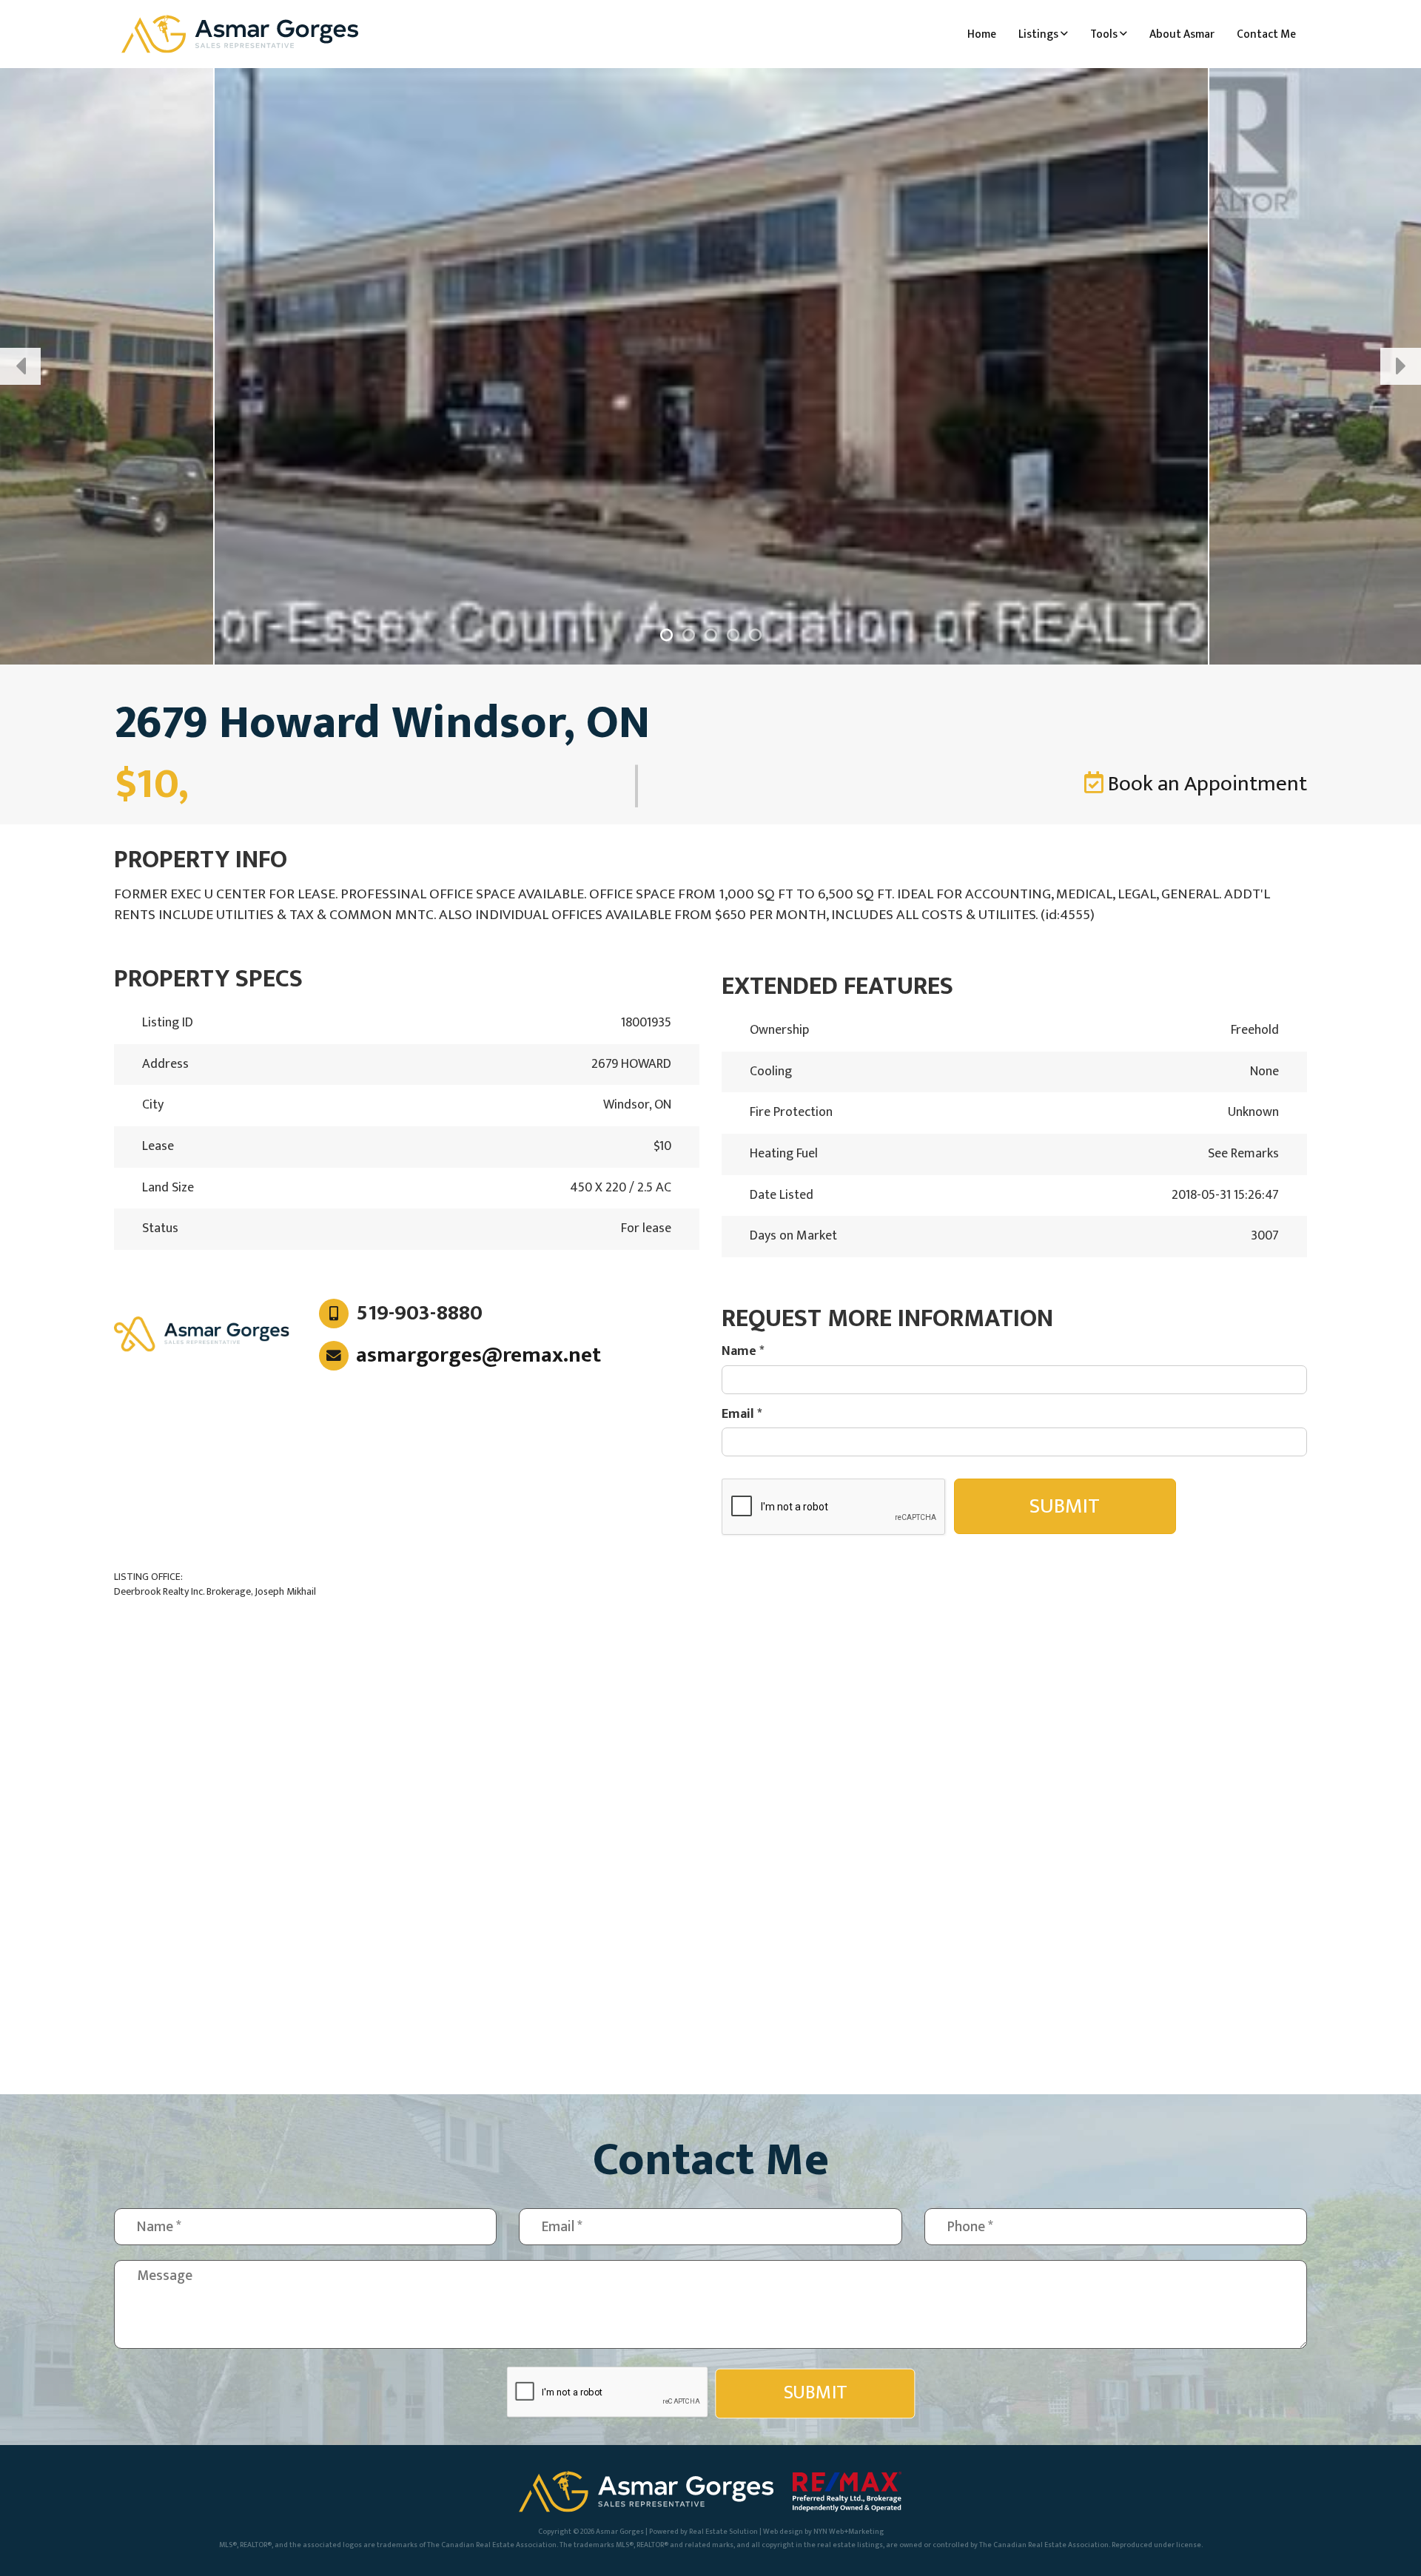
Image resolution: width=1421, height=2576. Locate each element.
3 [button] (710, 635)
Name (743, 1352)
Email (742, 1415)
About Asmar (1182, 34)
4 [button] (733, 635)
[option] (710, 366)
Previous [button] (20, 366)
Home (982, 34)
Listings (1039, 34)
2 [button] (688, 635)
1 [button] (666, 635)
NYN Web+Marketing (849, 2532)
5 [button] (755, 635)
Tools (1105, 34)
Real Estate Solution (723, 2532)
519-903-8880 (419, 1314)
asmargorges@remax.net (478, 1355)
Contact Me (1266, 34)
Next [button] (1401, 366)
